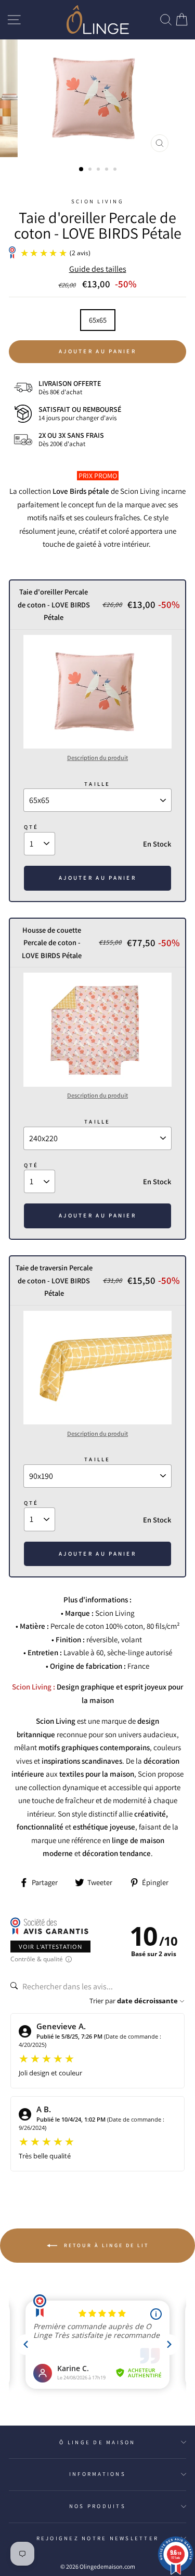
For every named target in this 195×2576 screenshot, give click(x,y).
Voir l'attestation (50, 1947)
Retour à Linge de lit (105, 2245)
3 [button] (99, 170)
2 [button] (91, 170)
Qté (31, 827)
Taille (97, 784)
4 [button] (108, 170)
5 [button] (116, 170)
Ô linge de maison (97, 2442)
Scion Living (97, 201)
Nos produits (97, 2506)
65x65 (98, 320)
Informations (97, 2474)
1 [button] (82, 170)
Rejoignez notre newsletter (98, 2538)
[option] (98, 98)
